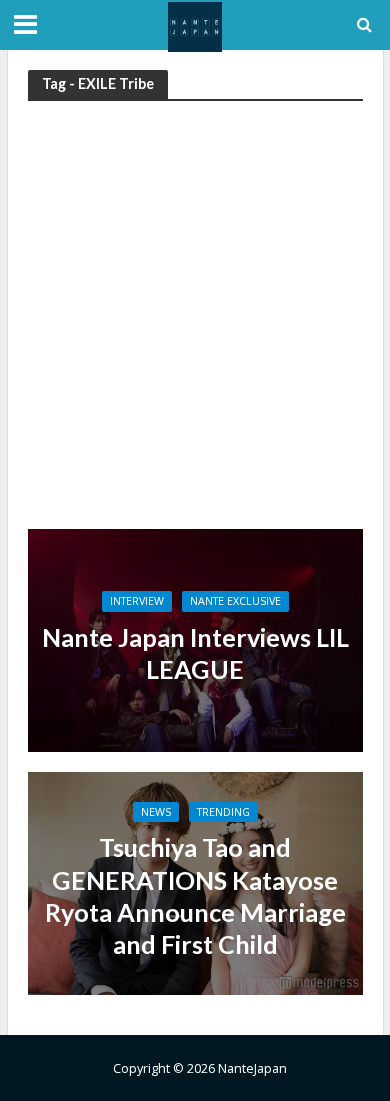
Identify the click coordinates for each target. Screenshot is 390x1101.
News (156, 812)
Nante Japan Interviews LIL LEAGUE (195, 653)
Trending (223, 812)
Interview (137, 601)
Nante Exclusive (235, 601)
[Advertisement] (195, 324)
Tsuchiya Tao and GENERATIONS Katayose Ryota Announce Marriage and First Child (195, 895)
